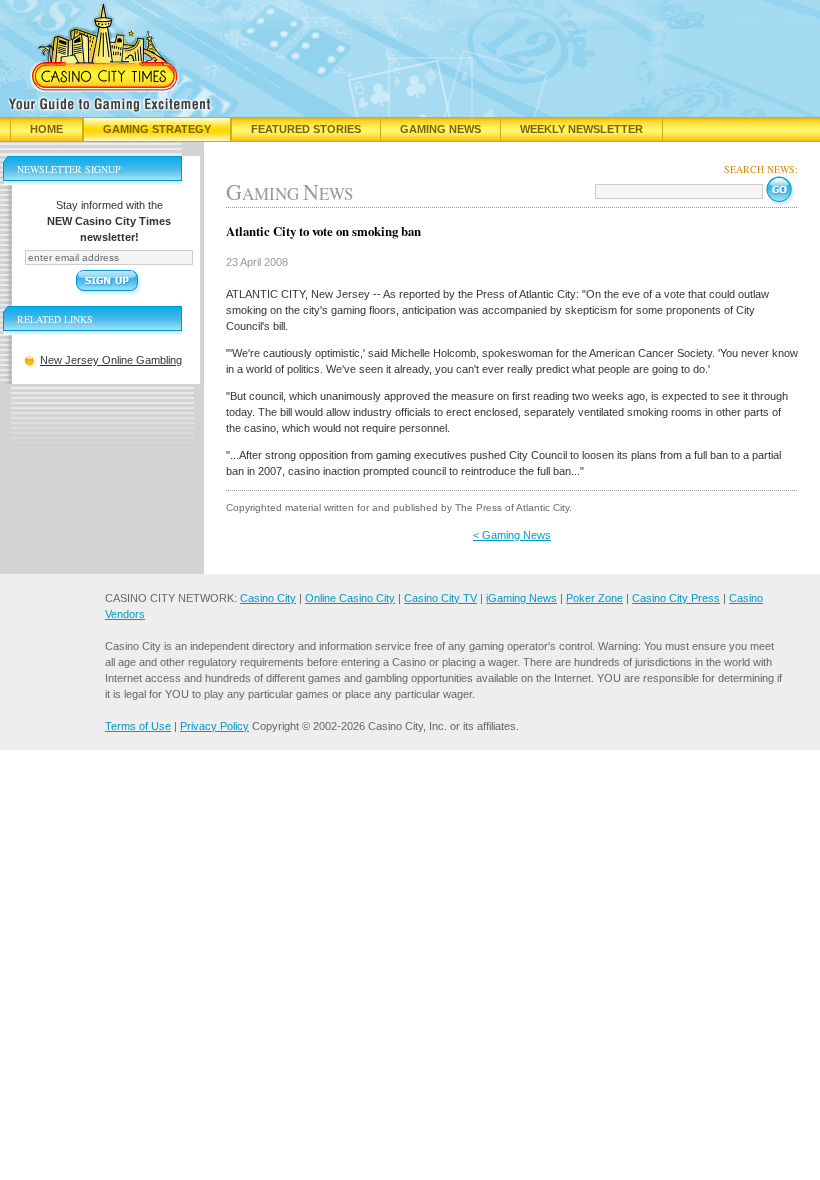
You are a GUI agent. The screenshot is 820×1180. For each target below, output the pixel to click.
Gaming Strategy (157, 129)
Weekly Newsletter (581, 129)
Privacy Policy (214, 726)
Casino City (268, 598)
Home (46, 129)
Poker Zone (594, 598)
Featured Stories (306, 129)
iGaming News (521, 598)
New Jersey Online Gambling (111, 360)
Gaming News (440, 129)
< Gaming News (512, 535)
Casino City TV (440, 598)
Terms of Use (138, 726)
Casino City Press (676, 598)
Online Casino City (350, 598)
